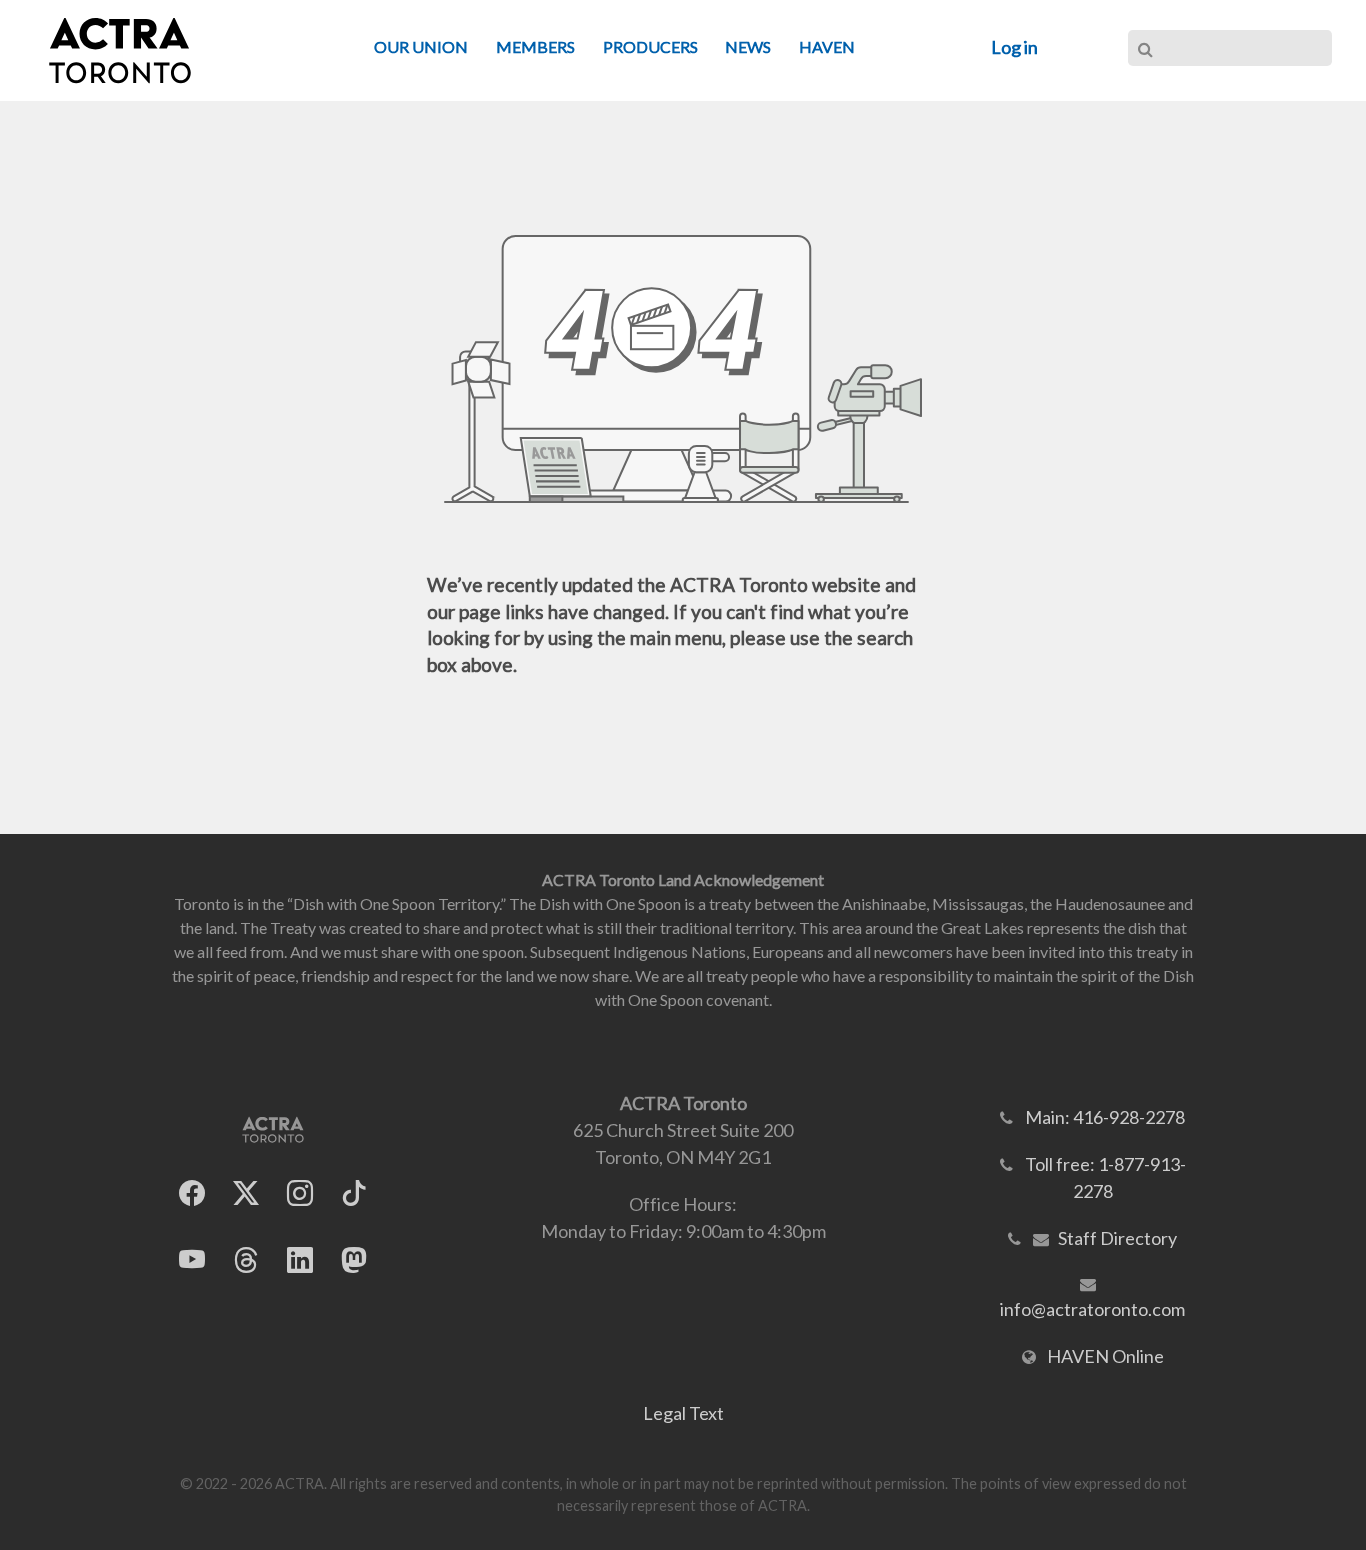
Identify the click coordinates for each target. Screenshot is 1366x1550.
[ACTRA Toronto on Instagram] (300, 1193)
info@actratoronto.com (1092, 1309)
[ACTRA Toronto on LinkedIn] (300, 1260)
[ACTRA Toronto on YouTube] (192, 1260)
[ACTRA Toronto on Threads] (246, 1260)
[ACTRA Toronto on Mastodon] (354, 1260)
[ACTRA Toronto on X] (246, 1193)
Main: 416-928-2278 (1105, 1117)
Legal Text (683, 1413)
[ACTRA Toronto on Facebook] (192, 1193)
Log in (1014, 47)
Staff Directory (1117, 1238)
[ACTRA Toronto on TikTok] (354, 1193)
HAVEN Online (1105, 1356)
